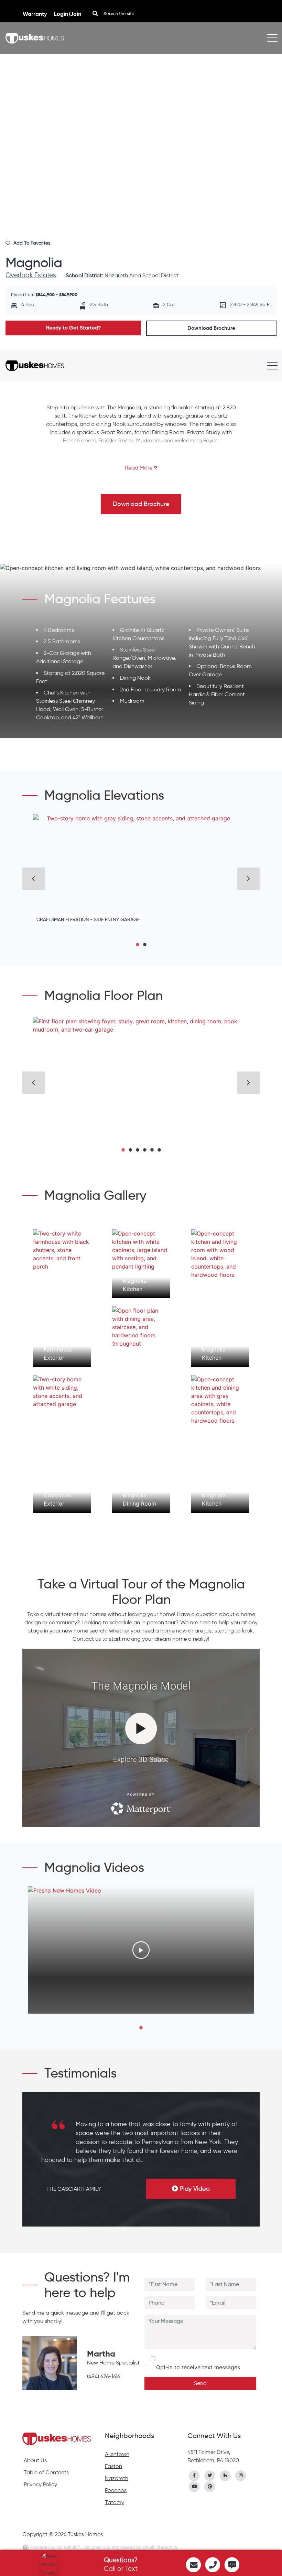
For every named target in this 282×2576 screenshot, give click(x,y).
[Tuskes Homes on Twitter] (210, 2475)
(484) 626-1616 (104, 2376)
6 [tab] (159, 1147)
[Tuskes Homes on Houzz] (225, 2475)
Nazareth (117, 2478)
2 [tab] (145, 942)
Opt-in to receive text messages (196, 2367)
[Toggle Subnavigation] (272, 370)
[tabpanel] (141, 874)
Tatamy (115, 2502)
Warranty (35, 14)
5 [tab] (152, 1147)
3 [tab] (137, 1147)
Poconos (116, 2490)
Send (200, 2383)
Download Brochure (211, 328)
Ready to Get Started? (73, 328)
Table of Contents (46, 2472)
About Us (35, 2460)
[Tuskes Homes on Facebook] (194, 2475)
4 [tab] (145, 1147)
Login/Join (68, 14)
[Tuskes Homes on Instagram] (241, 2475)
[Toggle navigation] (272, 38)
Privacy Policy (40, 2484)
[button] (141, 468)
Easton (113, 2466)
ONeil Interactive (160, 2547)
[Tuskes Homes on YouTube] (194, 2486)
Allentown (117, 2454)
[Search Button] (95, 13)
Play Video (195, 2189)
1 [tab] (137, 942)
